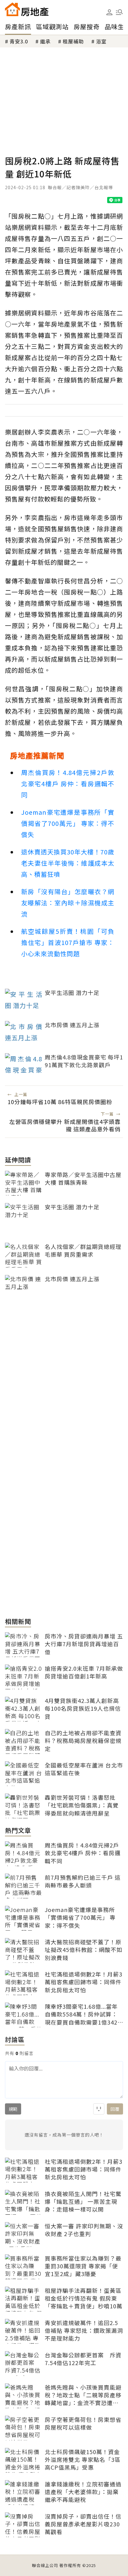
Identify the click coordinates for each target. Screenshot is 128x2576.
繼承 (45, 41)
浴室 (101, 41)
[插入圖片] (99, 2109)
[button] (119, 12)
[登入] (109, 12)
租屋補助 (73, 41)
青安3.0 (19, 41)
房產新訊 (18, 27)
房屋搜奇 (87, 27)
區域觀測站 (52, 27)
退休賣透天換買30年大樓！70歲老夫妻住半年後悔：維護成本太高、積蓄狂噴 (68, 863)
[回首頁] (27, 9)
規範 (13, 2109)
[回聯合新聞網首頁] (12, 9)
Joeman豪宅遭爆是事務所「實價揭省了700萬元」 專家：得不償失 (68, 823)
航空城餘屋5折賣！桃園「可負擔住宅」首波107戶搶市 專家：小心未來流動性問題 (68, 942)
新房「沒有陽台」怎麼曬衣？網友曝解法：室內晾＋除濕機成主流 (68, 903)
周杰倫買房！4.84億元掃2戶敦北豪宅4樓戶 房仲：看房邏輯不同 (68, 784)
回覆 (115, 2109)
